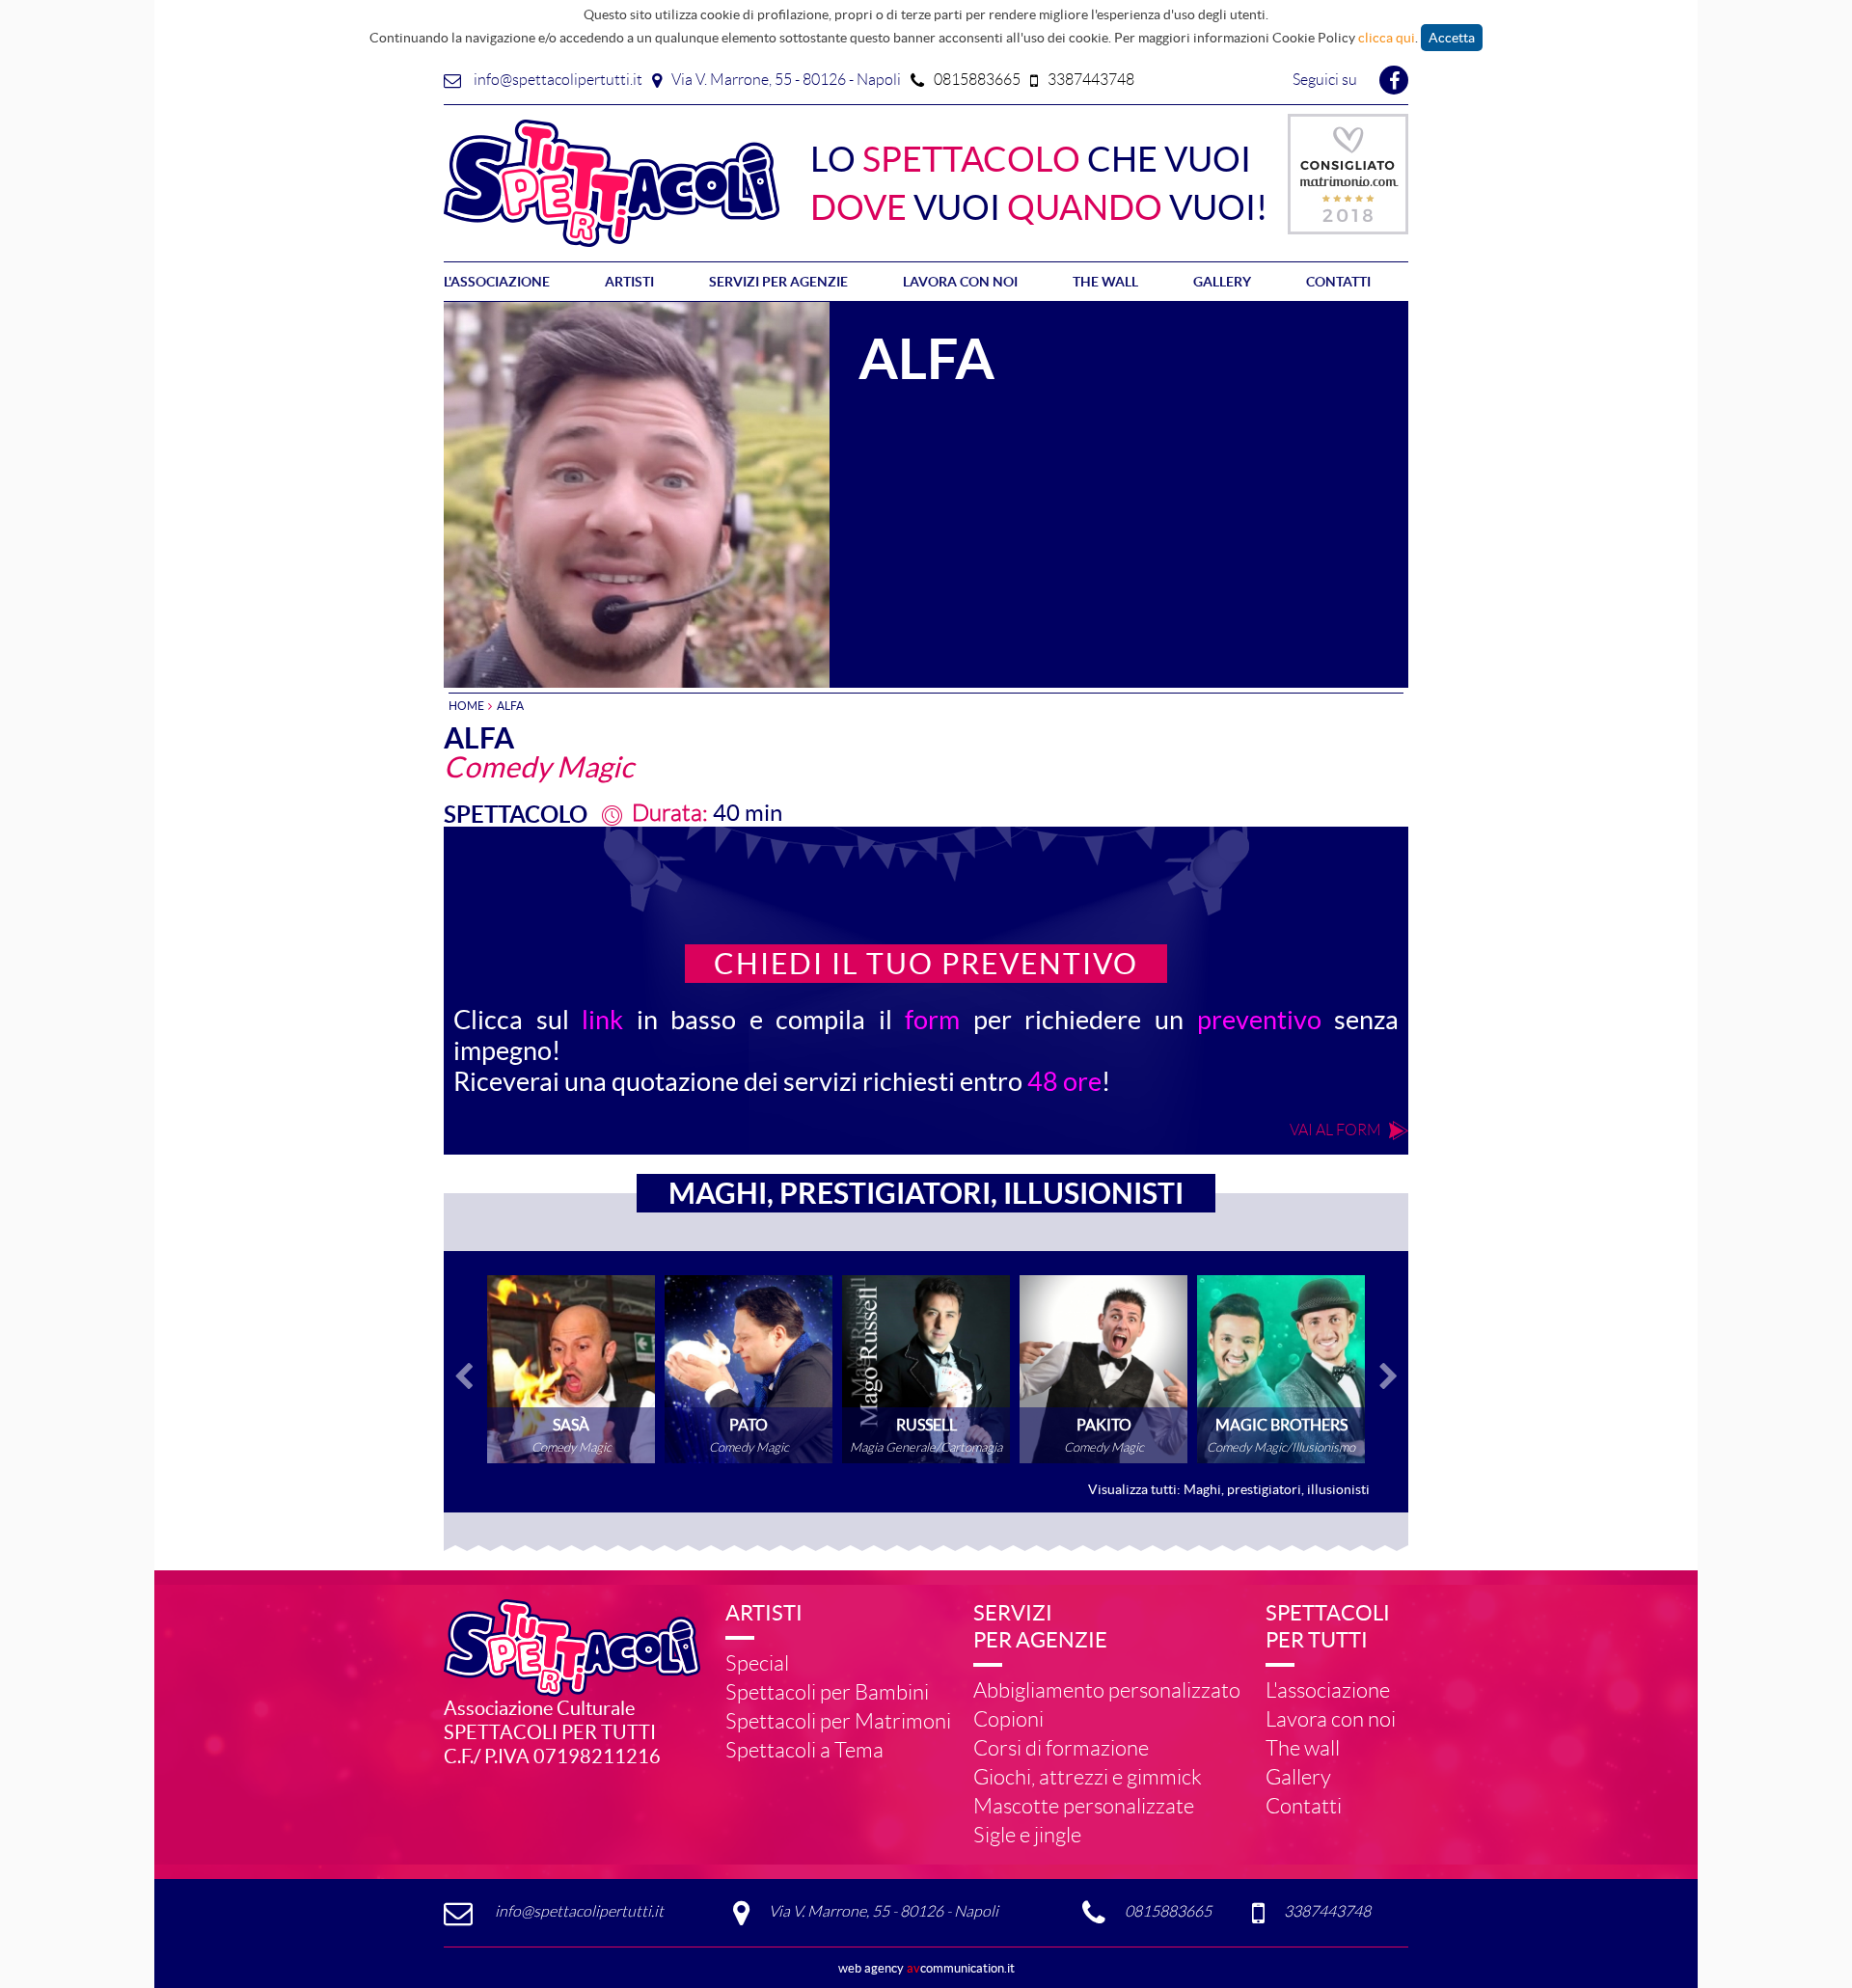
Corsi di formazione (1061, 1748)
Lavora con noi (960, 282)
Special (757, 1663)
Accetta (1452, 38)
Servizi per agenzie (778, 282)
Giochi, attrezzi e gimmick (1088, 1777)
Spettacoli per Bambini (827, 1692)
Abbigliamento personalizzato (1107, 1690)
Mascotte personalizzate (1084, 1806)
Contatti (1338, 282)
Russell (926, 1369)
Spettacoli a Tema (804, 1750)
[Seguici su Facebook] (1394, 82)
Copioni (1008, 1719)
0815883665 (977, 80)
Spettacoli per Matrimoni (838, 1721)
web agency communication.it (926, 1968)
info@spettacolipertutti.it (558, 80)
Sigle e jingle (1027, 1835)
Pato (749, 1369)
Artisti (629, 282)
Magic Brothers (1281, 1369)
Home (466, 706)
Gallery (1222, 282)
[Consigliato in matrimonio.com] (1348, 168)
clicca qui (1387, 38)
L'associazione (497, 282)
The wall (1105, 282)
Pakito (1103, 1369)
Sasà (571, 1369)
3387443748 (1091, 80)
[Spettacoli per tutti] (612, 181)
